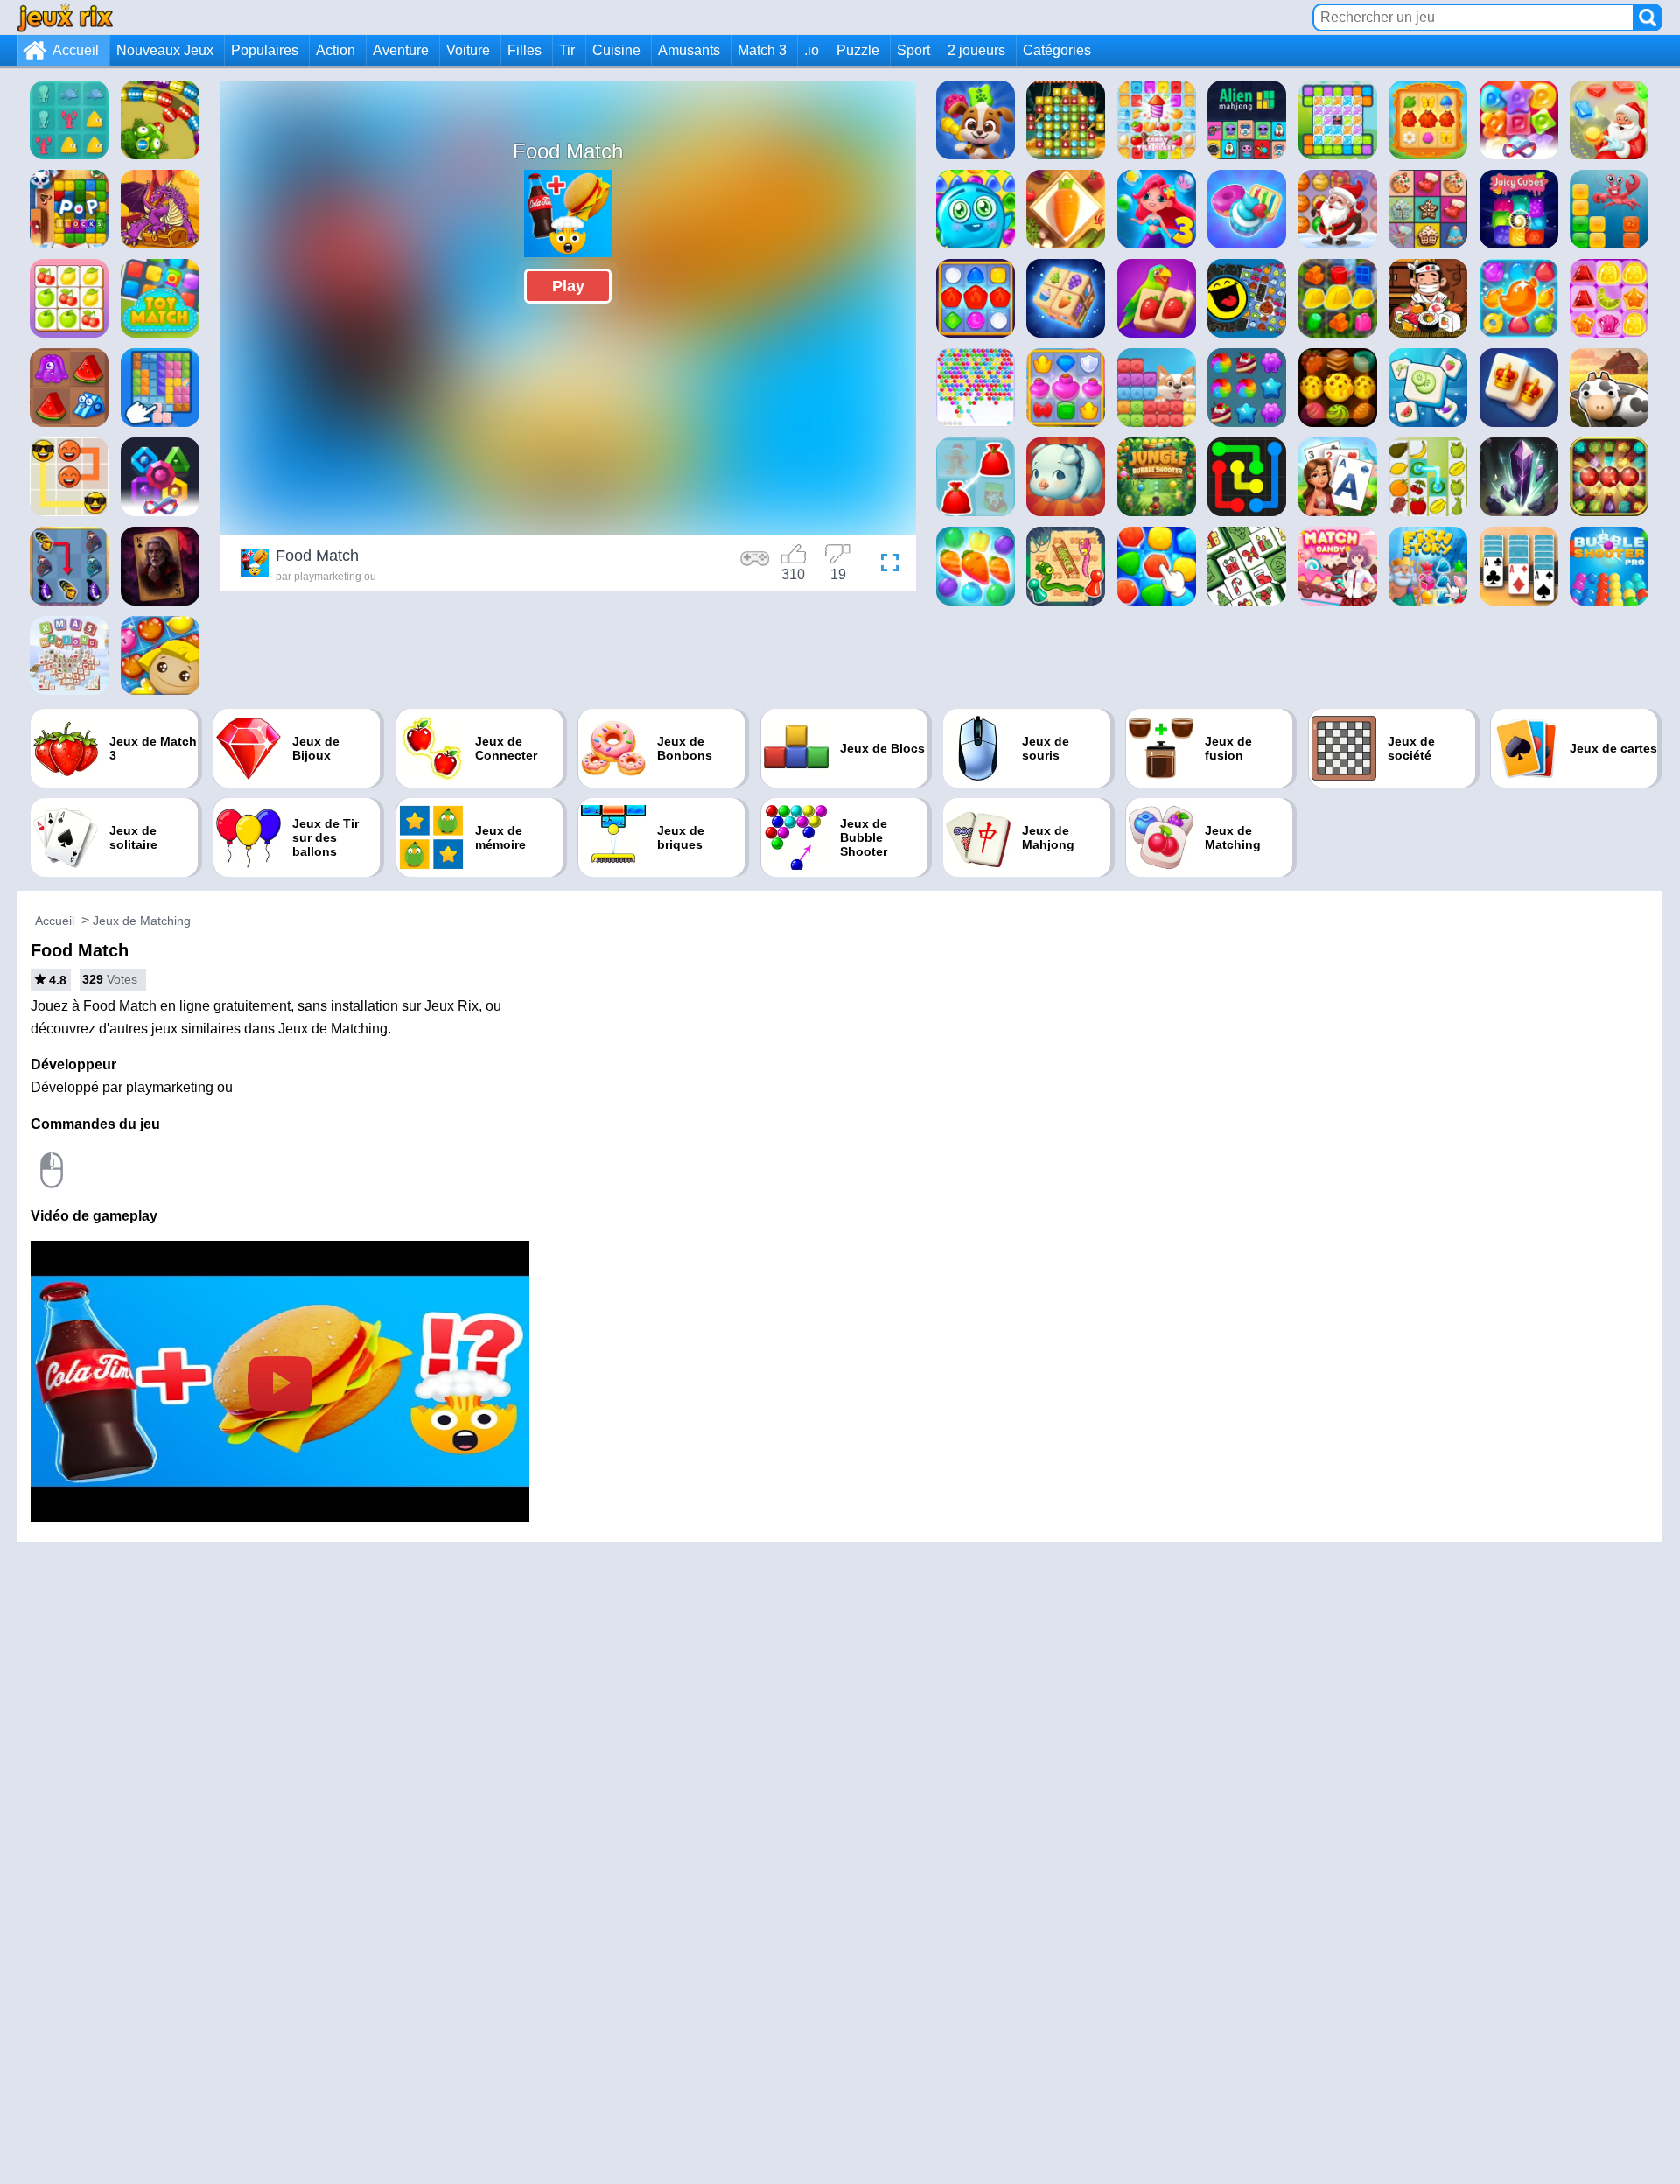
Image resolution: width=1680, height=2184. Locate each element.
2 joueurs (976, 50)
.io (812, 50)
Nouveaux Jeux (165, 50)
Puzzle (858, 50)
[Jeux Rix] (65, 17)
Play (568, 286)
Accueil (76, 50)
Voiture (468, 50)
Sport (913, 50)
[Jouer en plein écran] (885, 565)
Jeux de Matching (142, 920)
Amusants (689, 50)
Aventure (401, 50)
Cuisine (616, 50)
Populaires (265, 50)
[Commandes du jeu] (755, 565)
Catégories (1057, 50)
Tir (567, 50)
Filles (525, 50)
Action (336, 50)
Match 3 (762, 50)
